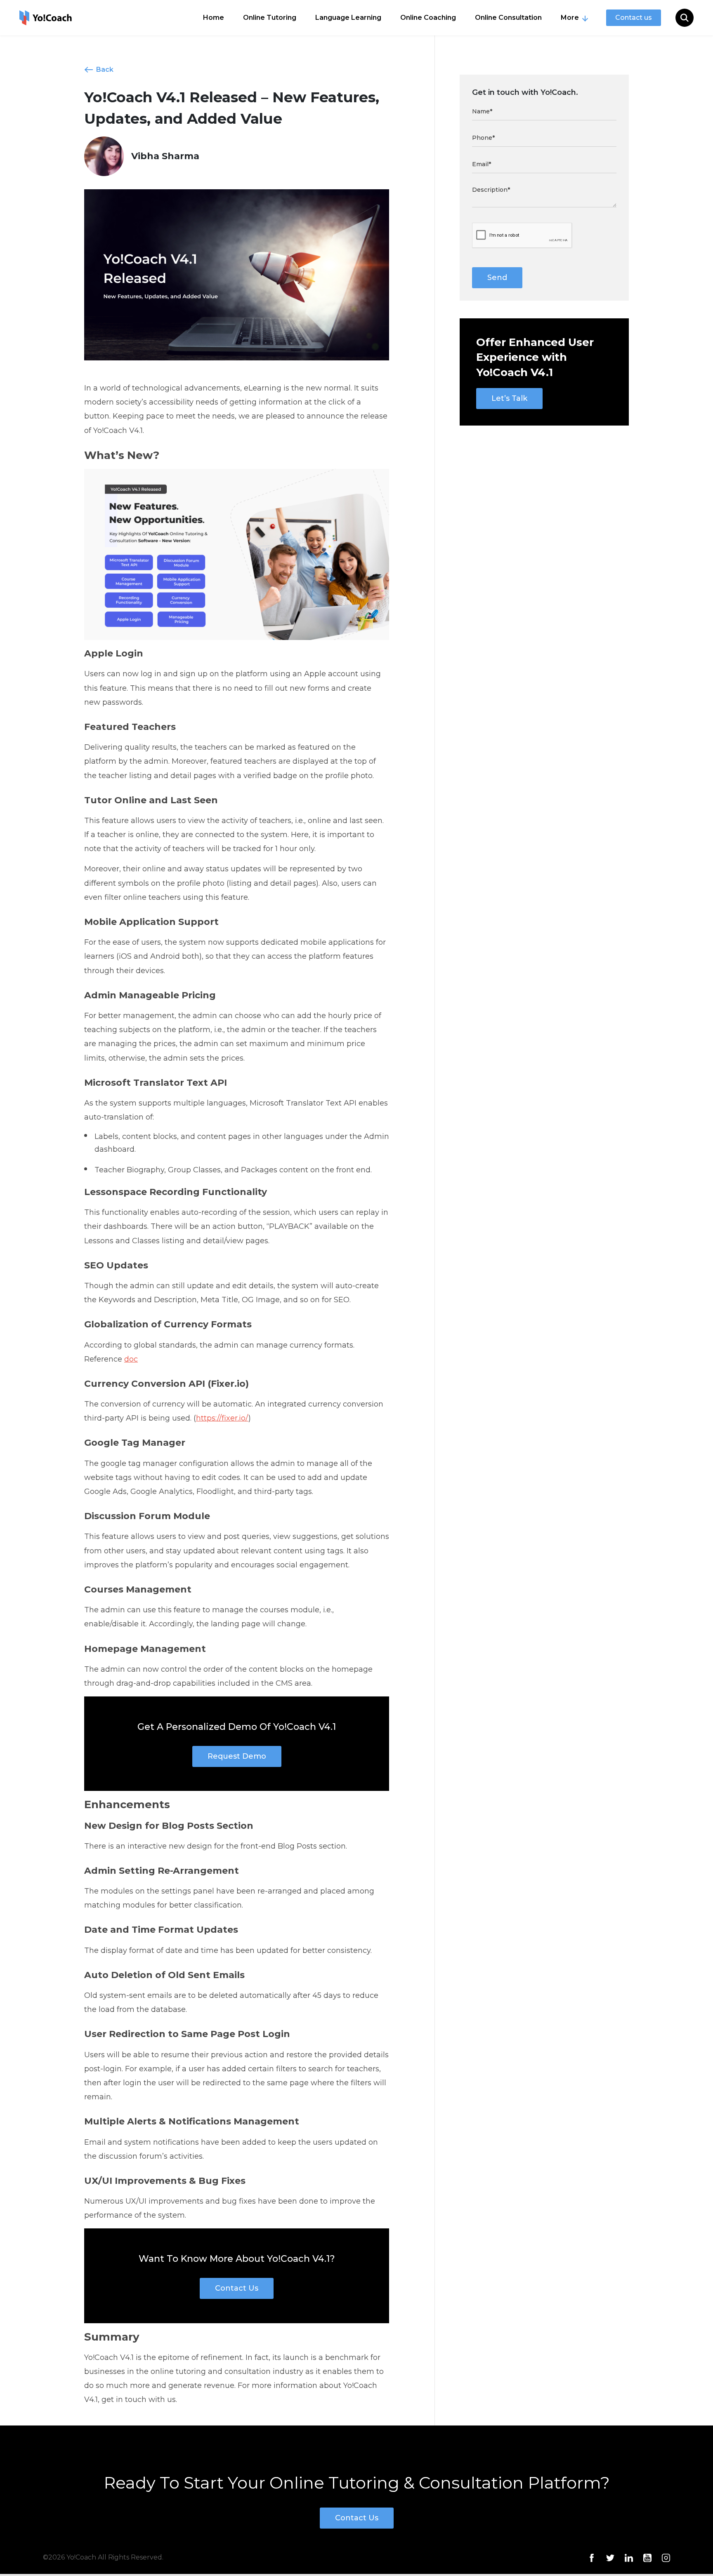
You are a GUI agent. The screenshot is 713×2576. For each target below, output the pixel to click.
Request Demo (237, 1756)
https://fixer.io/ (222, 1418)
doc (131, 1359)
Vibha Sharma (165, 156)
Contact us (634, 18)
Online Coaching (428, 18)
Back (105, 69)
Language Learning (348, 18)
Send (497, 278)
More (570, 18)
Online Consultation (508, 18)
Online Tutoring (270, 18)
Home (214, 18)
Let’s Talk (509, 398)
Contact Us (237, 2288)
